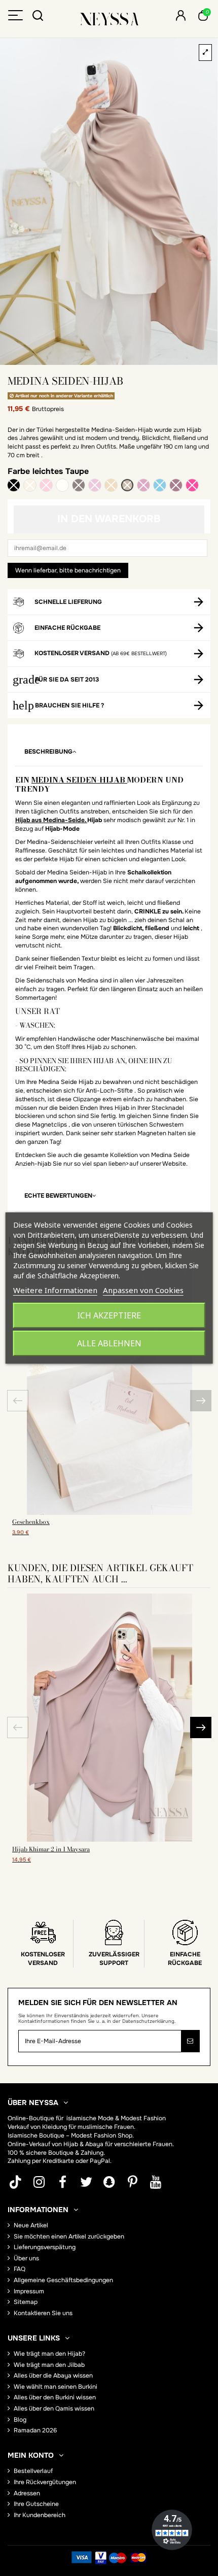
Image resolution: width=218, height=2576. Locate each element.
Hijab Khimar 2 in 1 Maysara (51, 1849)
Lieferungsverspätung (45, 2247)
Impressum (29, 2291)
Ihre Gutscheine (36, 2504)
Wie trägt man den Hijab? (49, 2354)
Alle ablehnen (109, 1343)
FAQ (20, 2269)
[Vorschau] (110, 1512)
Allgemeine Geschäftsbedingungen (63, 2280)
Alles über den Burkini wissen (55, 2397)
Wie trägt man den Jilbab (49, 2365)
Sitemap (26, 2302)
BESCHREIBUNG (48, 752)
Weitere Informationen (55, 1290)
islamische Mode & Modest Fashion (116, 2118)
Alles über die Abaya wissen (53, 2376)
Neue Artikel (31, 2225)
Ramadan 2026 (35, 2430)
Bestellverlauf (33, 2471)
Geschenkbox (31, 1522)
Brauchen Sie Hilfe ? (69, 705)
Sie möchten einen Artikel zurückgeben (69, 2236)
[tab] (109, 752)
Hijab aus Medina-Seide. (51, 820)
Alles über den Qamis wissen (54, 2409)
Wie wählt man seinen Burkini (56, 2387)
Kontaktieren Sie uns (43, 2313)
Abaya (94, 2144)
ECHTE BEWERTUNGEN (58, 1196)
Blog (20, 2420)
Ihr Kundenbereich (40, 2515)
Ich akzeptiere (109, 1315)
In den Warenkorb (109, 519)
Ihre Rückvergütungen (45, 2482)
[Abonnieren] (190, 2041)
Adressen (27, 2493)
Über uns (26, 2258)
